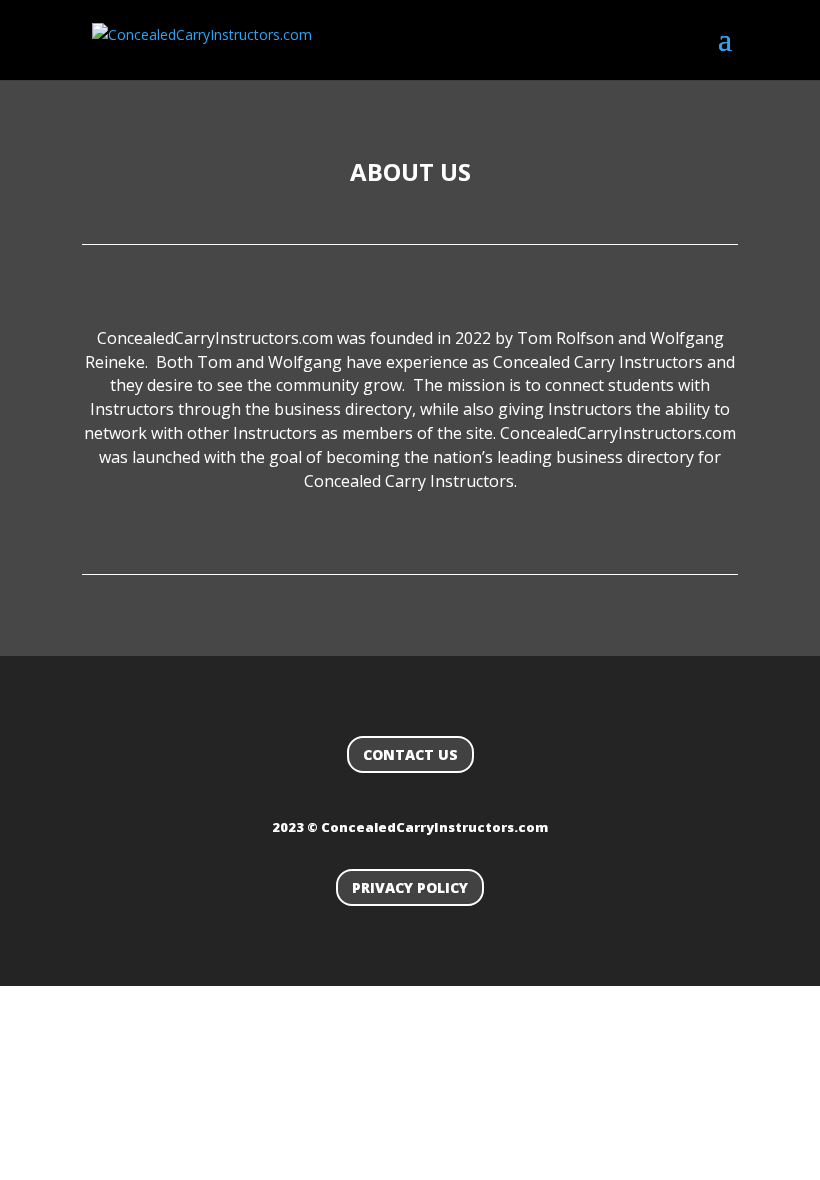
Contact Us (410, 754)
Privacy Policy (410, 887)
